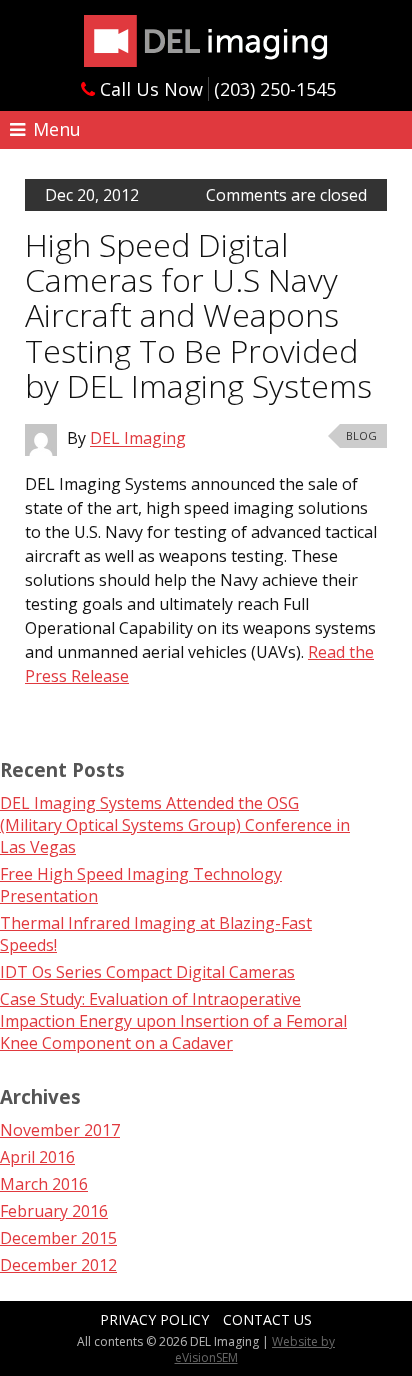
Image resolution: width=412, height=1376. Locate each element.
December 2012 (58, 1265)
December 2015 (58, 1238)
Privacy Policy (154, 1319)
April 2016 (37, 1157)
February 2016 (54, 1211)
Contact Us (267, 1319)
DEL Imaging (206, 41)
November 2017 (60, 1130)
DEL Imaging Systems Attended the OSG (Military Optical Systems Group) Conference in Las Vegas (175, 825)
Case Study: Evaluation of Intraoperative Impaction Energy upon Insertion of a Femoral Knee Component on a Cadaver (173, 1021)
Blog (361, 435)
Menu (54, 129)
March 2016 (44, 1184)
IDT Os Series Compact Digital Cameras (147, 972)
